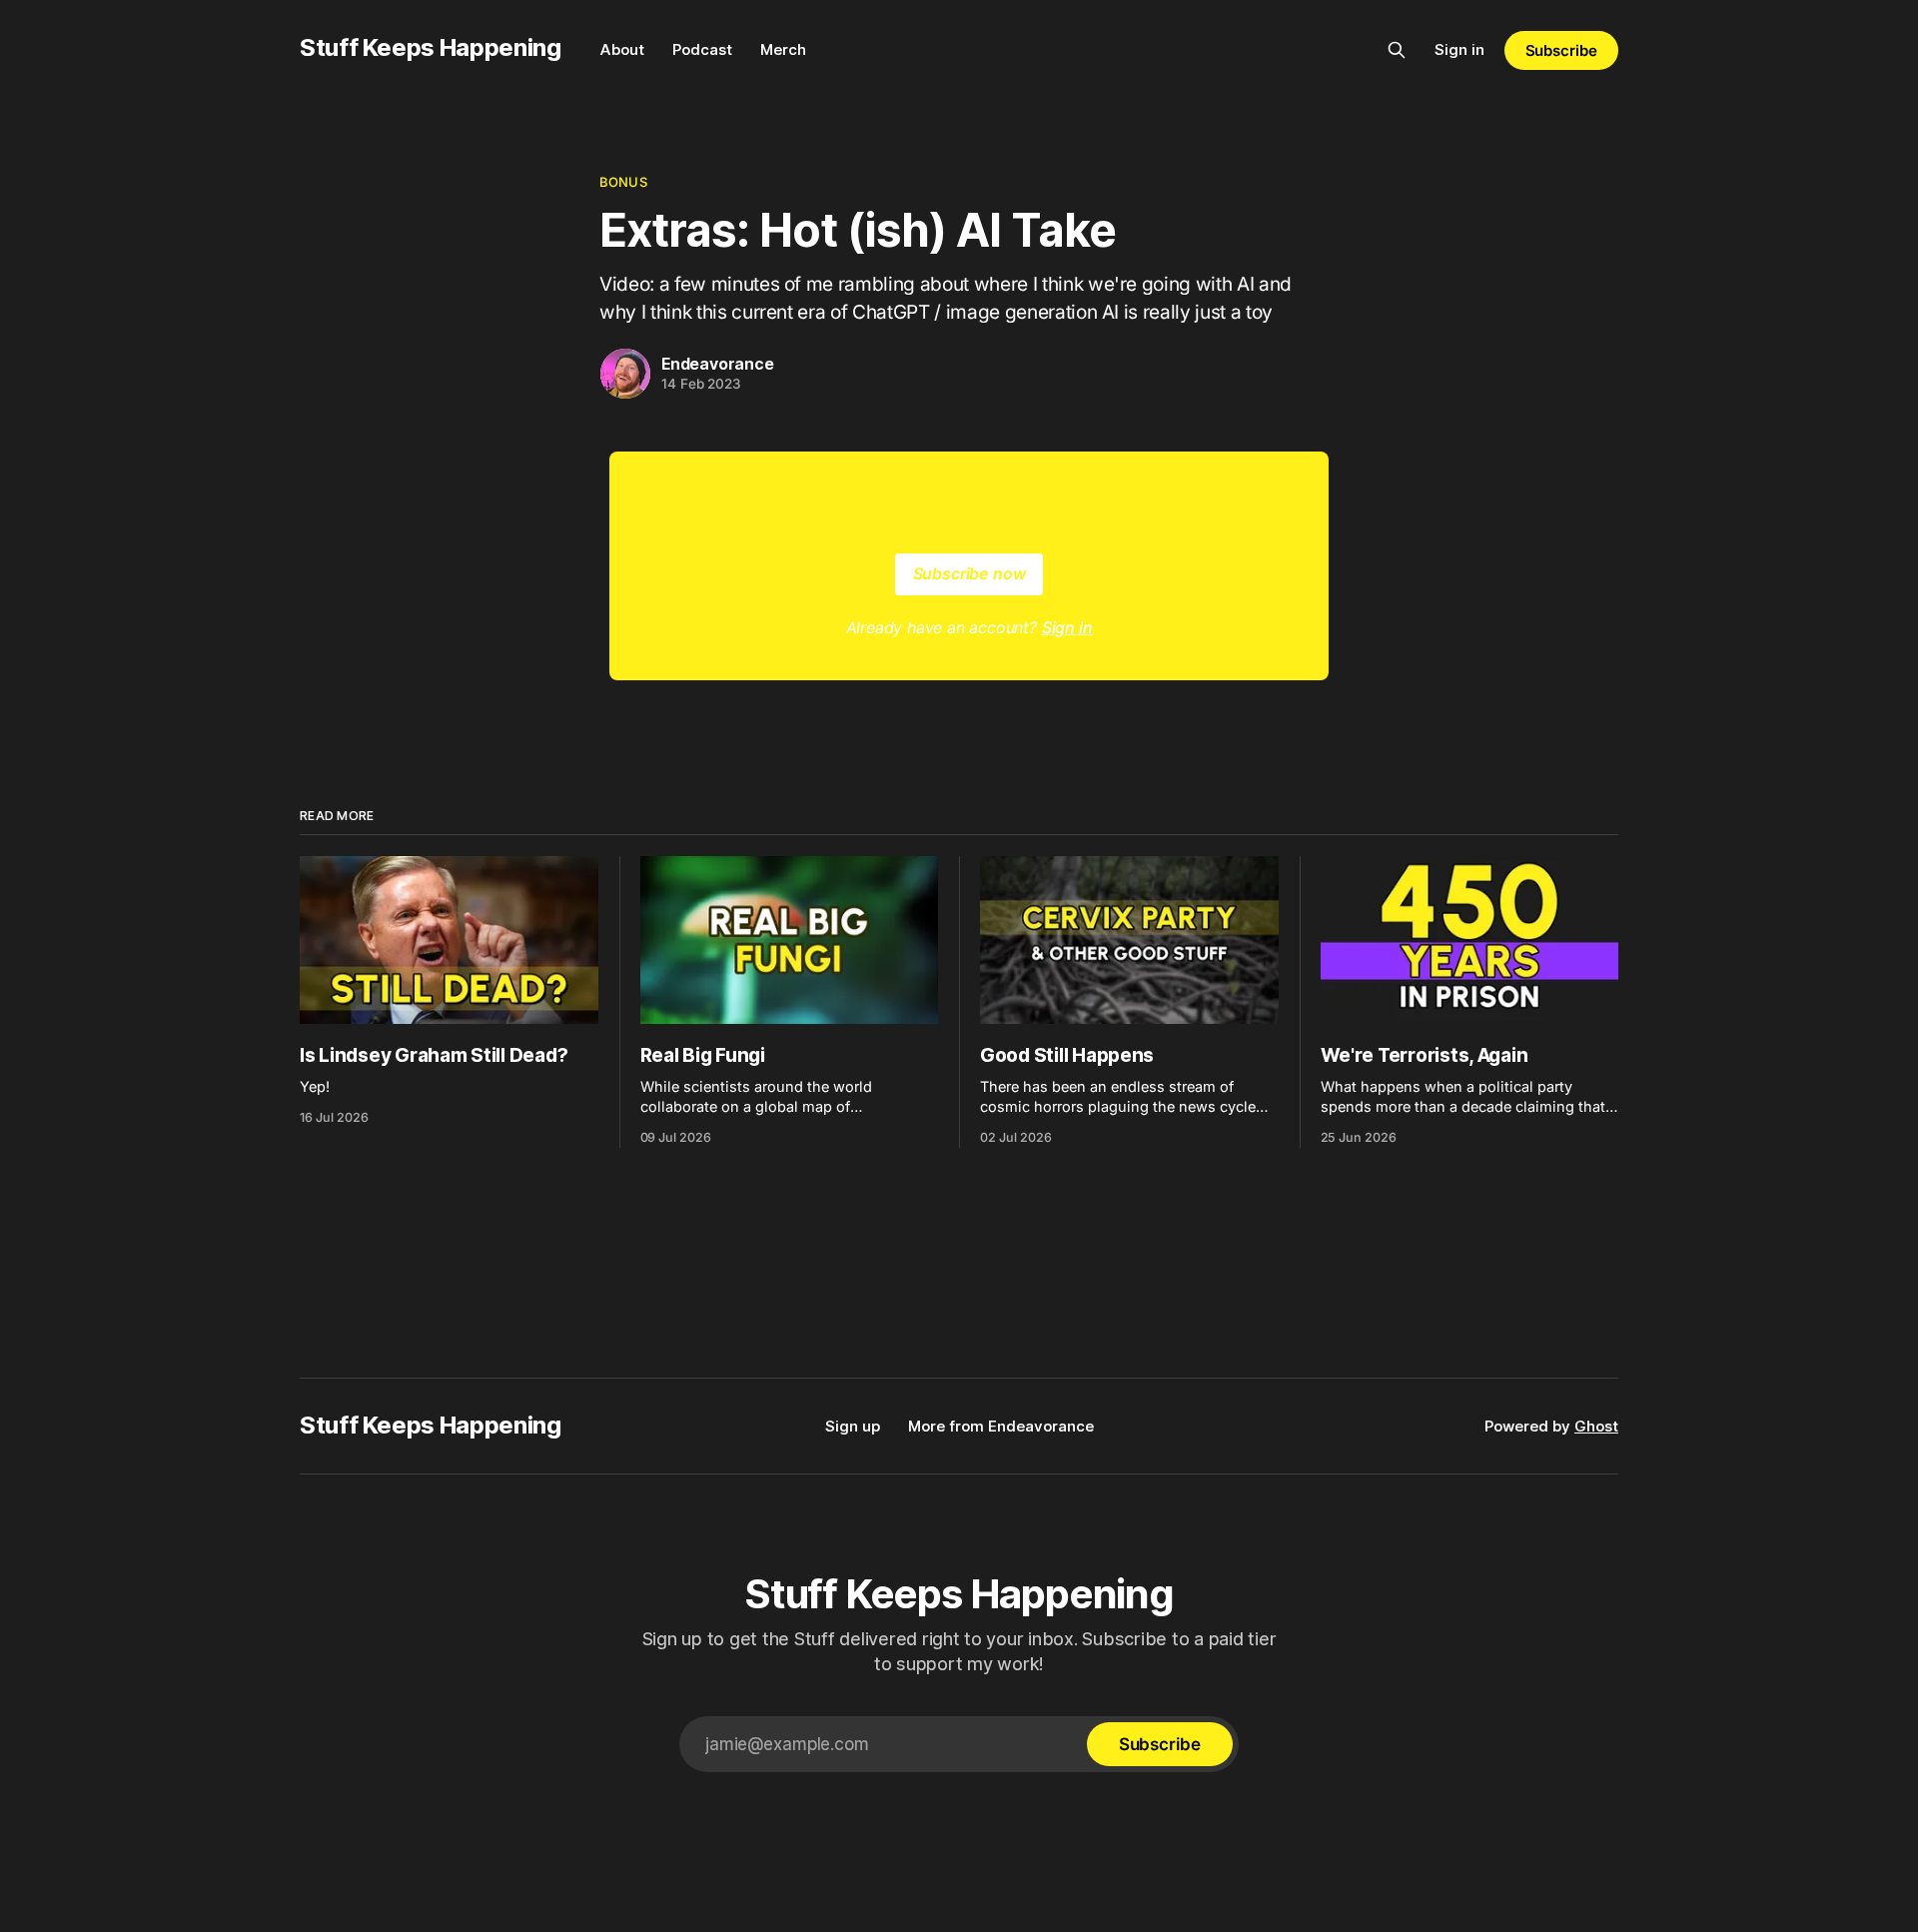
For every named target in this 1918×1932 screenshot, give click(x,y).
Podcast (702, 49)
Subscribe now (969, 573)
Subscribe (1561, 50)
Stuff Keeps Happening (430, 47)
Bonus (623, 182)
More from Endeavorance (1001, 1426)
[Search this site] (1397, 50)
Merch (783, 49)
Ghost (1596, 1426)
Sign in (1459, 49)
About (622, 49)
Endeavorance (718, 364)
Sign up (853, 1426)
